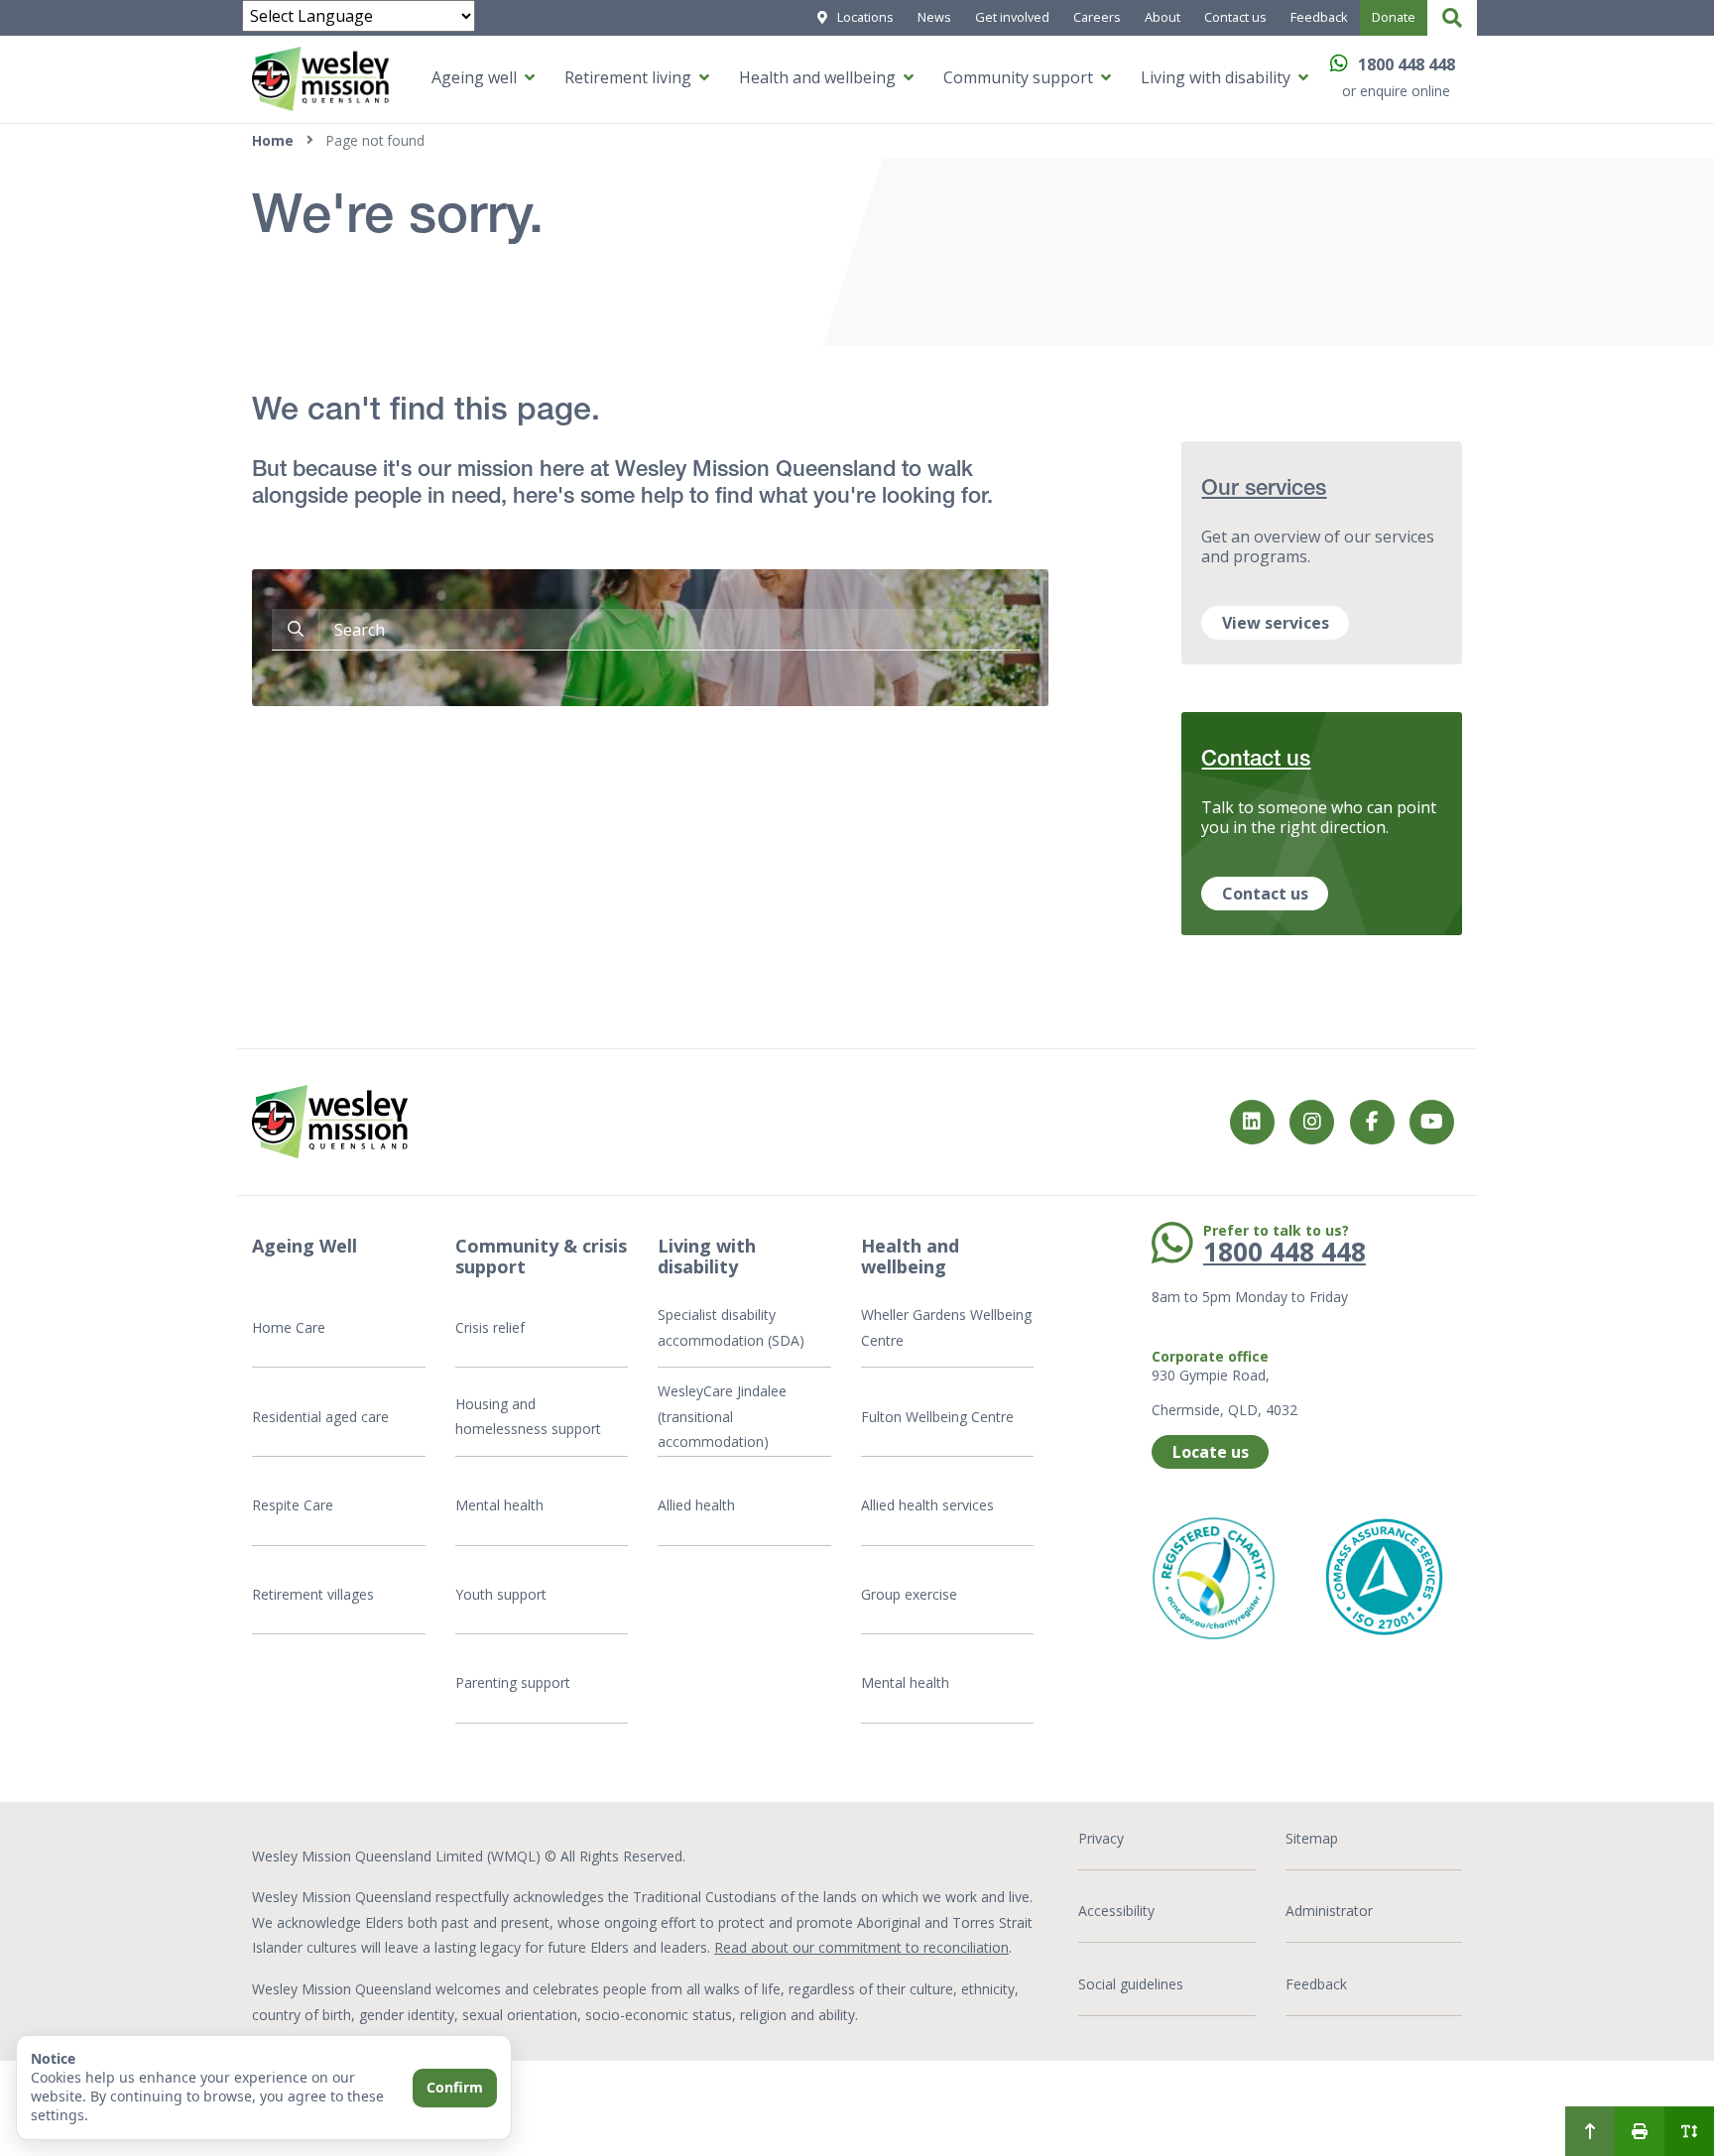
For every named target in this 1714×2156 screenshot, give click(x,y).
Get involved (1012, 17)
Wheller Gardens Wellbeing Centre (946, 1327)
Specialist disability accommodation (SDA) (731, 1327)
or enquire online (1396, 91)
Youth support (501, 1594)
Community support (1018, 77)
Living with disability (1216, 77)
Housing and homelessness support (528, 1417)
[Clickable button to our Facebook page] (1312, 1122)
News (934, 17)
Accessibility (1116, 1911)
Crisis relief (490, 1327)
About (1163, 17)
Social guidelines (1131, 1984)
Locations (865, 17)
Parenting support (513, 1682)
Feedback (1319, 17)
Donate (1394, 17)
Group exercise (909, 1594)
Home (273, 140)
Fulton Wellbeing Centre (939, 1417)
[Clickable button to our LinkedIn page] (1252, 1122)
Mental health (499, 1505)
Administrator (1329, 1911)
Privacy (1101, 1838)
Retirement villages (313, 1594)
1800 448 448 (1407, 64)
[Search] (1452, 18)
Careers (1097, 17)
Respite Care (293, 1505)
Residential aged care (320, 1417)
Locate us (1211, 1452)
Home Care (289, 1327)
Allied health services (927, 1505)
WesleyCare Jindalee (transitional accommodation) (722, 1416)
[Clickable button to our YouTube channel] (1432, 1122)
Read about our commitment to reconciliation (861, 1947)
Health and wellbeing (817, 77)
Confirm (455, 2087)
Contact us (1235, 17)
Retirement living (628, 77)
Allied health (696, 1505)
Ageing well (474, 77)
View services (1276, 623)
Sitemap (1312, 1838)
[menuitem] (1590, 2131)
